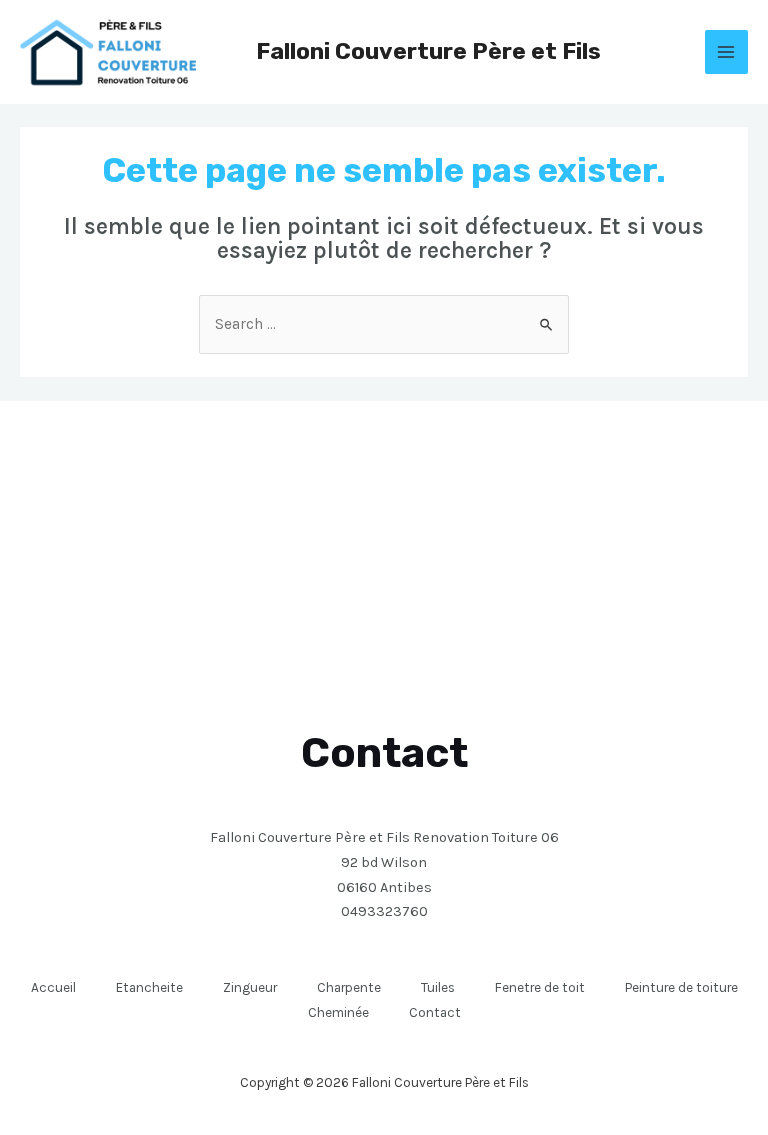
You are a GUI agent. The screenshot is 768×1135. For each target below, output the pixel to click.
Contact (435, 1012)
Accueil (53, 987)
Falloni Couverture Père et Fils (428, 51)
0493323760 (384, 911)
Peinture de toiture (681, 987)
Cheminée (338, 1012)
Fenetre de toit (540, 987)
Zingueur (250, 987)
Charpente (349, 987)
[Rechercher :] (384, 324)
